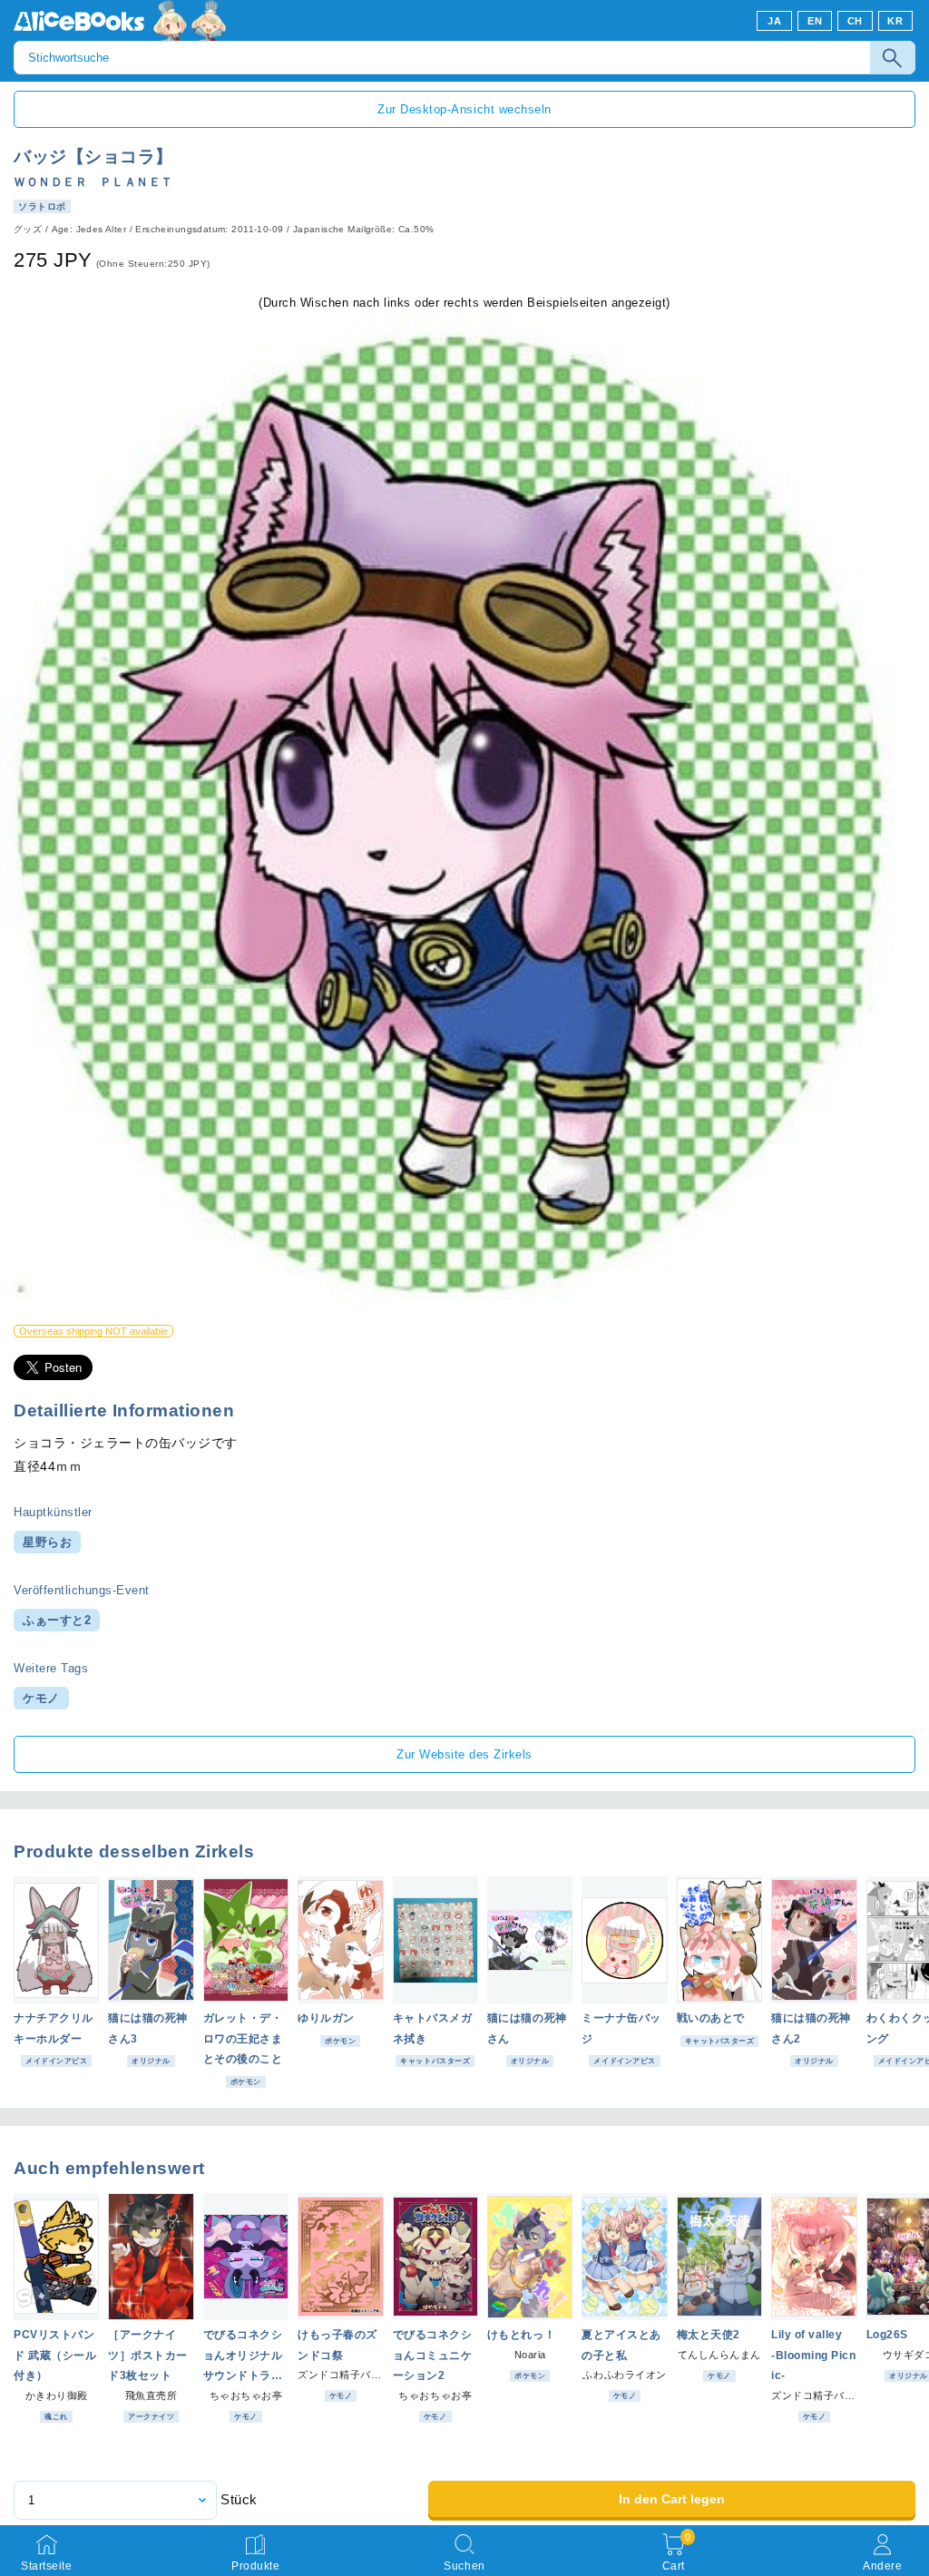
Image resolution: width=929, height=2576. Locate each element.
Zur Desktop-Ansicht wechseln (464, 109)
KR (895, 21)
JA (774, 21)
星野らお (47, 1542)
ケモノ (41, 1698)
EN (815, 21)
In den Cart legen (672, 2499)
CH (855, 21)
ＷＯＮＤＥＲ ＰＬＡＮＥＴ (93, 182)
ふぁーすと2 (57, 1620)
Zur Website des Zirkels (464, 1754)
